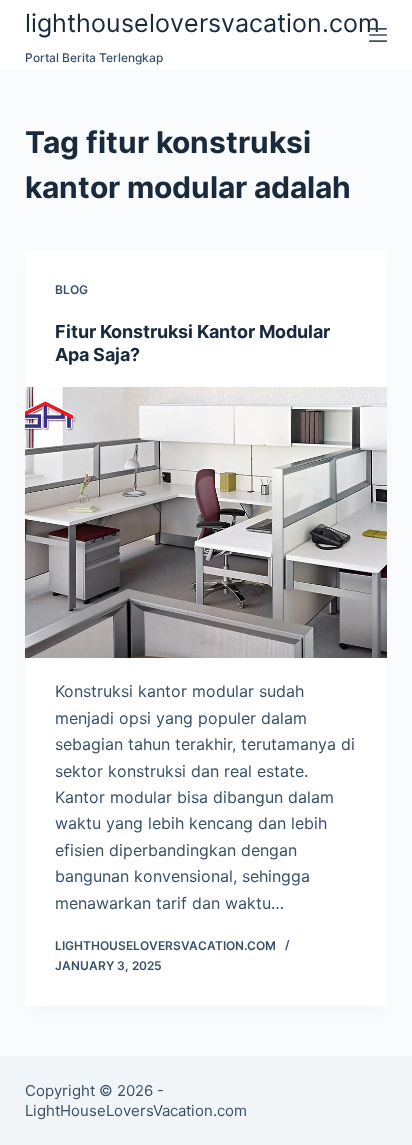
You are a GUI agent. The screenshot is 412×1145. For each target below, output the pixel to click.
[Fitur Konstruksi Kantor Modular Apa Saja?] (206, 523)
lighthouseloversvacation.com (202, 23)
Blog (71, 289)
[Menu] (378, 35)
